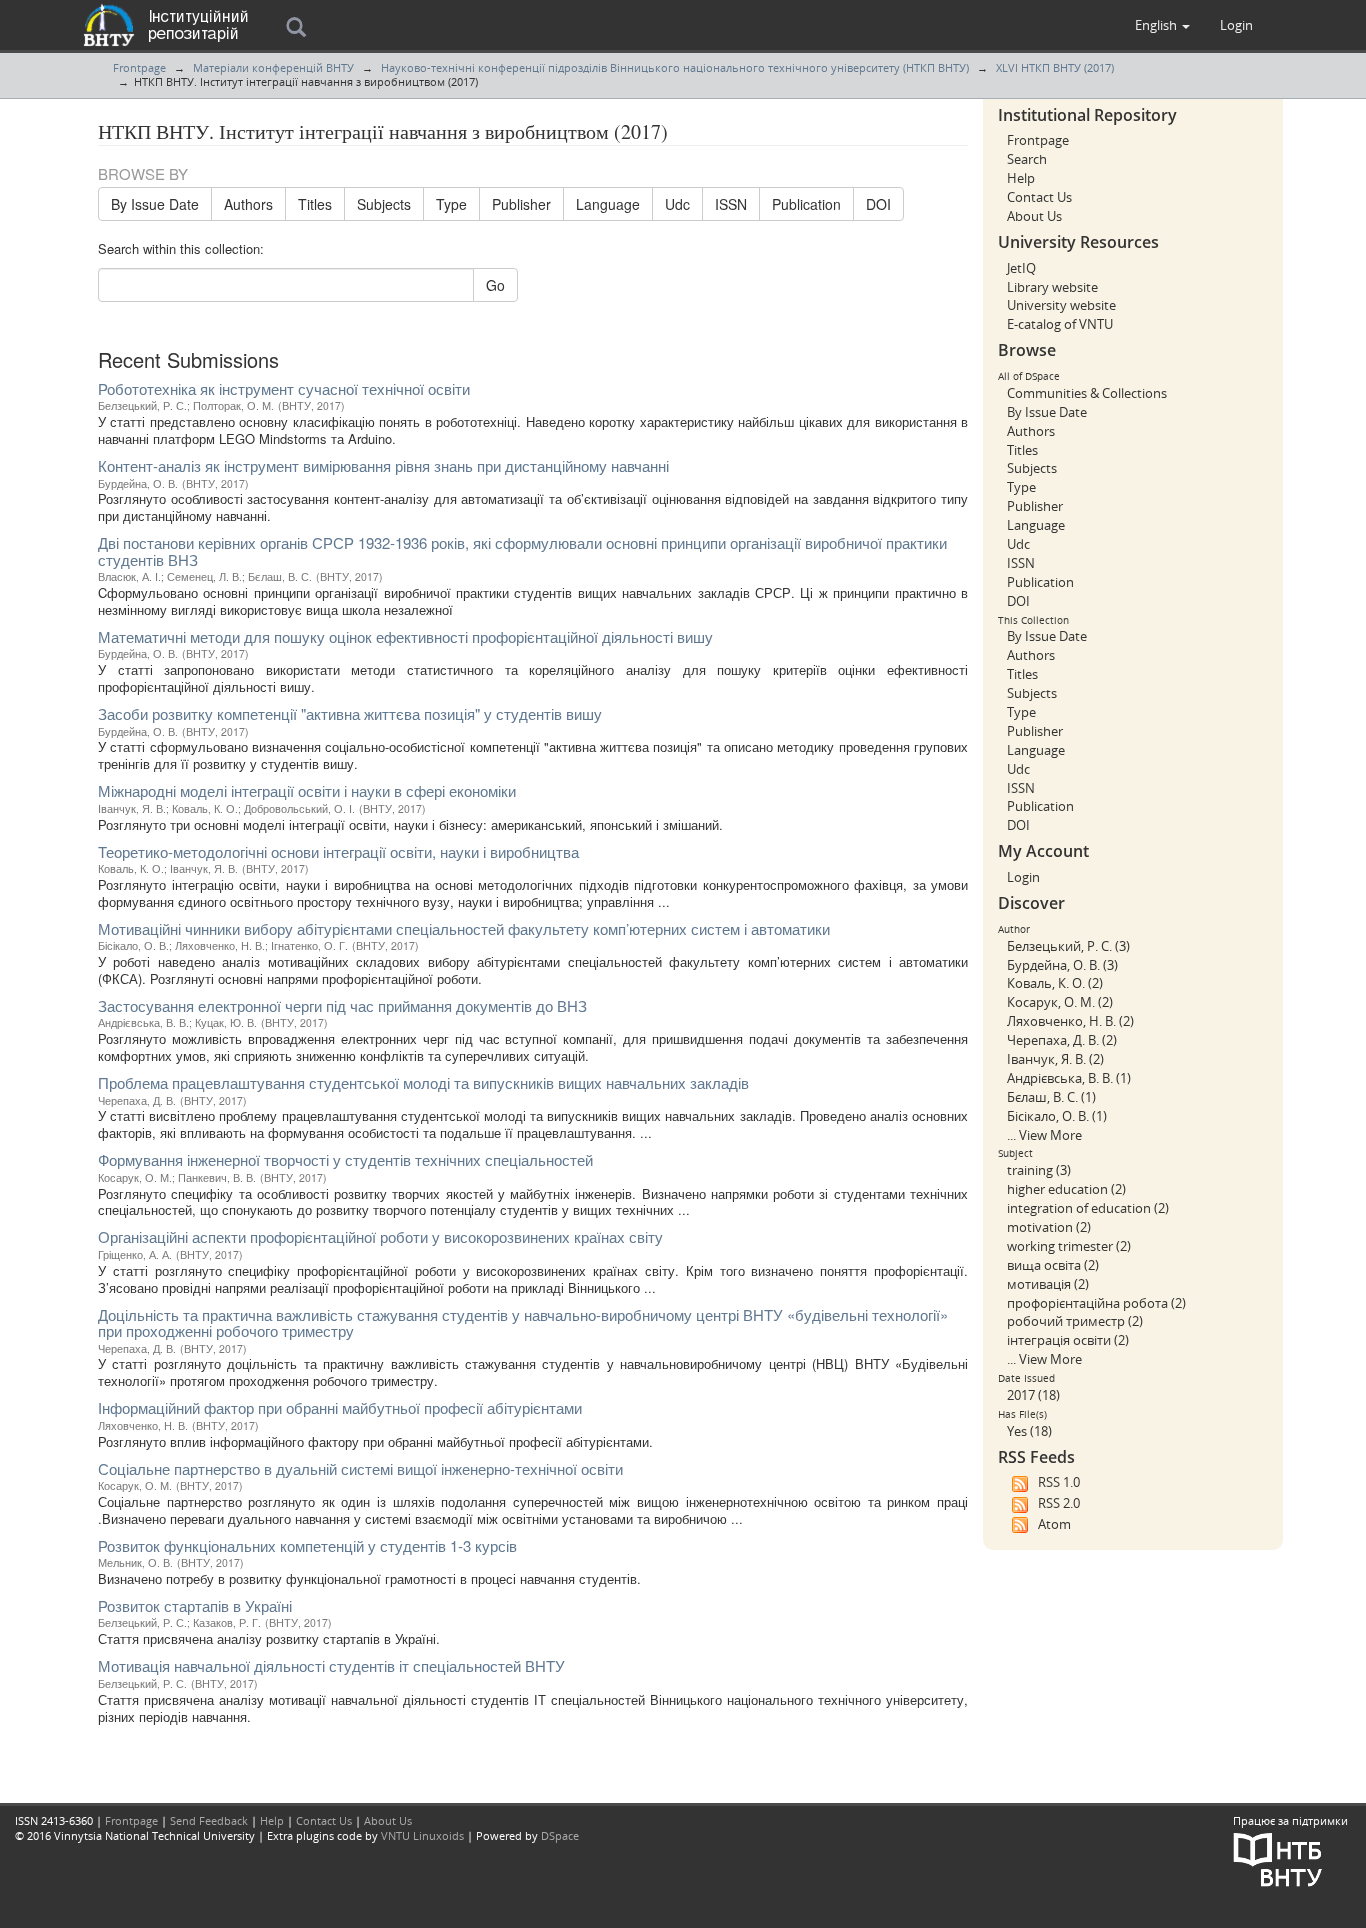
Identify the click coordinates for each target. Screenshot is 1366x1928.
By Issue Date (155, 204)
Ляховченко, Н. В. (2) (1070, 1021)
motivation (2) (1049, 1227)
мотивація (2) (1048, 1284)
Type (451, 204)
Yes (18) (1029, 1431)
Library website (1052, 287)
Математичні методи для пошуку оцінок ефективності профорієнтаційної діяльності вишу (405, 636)
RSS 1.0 (1059, 1482)
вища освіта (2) (1053, 1265)
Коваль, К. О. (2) (1055, 983)
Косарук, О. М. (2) (1060, 1002)
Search (1027, 159)
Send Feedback (209, 1820)
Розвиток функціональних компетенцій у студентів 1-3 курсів (307, 1545)
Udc (677, 204)
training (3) (1039, 1170)
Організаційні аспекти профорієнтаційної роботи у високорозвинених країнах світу (380, 1236)
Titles (315, 204)
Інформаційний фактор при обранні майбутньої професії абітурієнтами (340, 1407)
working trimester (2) (1069, 1246)
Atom (1054, 1524)
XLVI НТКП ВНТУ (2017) (1055, 67)
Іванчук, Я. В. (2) (1055, 1059)
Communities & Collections (1087, 393)
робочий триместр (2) (1075, 1321)
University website (1061, 305)
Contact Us (1039, 197)
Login (1023, 877)
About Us (1034, 216)
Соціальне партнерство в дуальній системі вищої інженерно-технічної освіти (360, 1468)
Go (495, 285)
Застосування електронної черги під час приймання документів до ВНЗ (342, 1005)
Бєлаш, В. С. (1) (1051, 1097)
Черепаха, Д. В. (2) (1062, 1040)
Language (608, 204)
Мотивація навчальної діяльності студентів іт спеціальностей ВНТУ (331, 1665)
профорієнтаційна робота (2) (1096, 1303)
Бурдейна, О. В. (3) (1062, 965)
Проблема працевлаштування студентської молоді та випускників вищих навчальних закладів (423, 1082)
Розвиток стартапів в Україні (195, 1605)
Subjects (384, 204)
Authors (248, 204)
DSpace (560, 1835)
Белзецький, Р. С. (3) (1068, 946)
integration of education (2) (1088, 1208)
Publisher (521, 204)
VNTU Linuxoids (422, 1835)
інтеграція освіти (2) (1068, 1340)
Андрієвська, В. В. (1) (1069, 1078)
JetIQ (1021, 268)
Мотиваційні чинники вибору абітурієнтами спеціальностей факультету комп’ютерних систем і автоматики (464, 928)
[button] (1162, 25)
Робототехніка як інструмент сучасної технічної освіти (284, 388)
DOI (878, 204)
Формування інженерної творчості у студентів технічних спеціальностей (345, 1159)
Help (1021, 178)
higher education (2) (1066, 1189)
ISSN (731, 204)
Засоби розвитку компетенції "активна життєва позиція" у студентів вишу (350, 713)
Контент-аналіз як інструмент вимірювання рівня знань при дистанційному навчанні (383, 465)
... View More (1044, 1135)
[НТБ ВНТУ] (1278, 1857)
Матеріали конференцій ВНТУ (273, 67)
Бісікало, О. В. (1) (1057, 1116)
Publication (806, 204)
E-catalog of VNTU (1060, 324)
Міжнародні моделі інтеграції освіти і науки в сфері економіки (307, 790)
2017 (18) (1033, 1395)
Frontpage (139, 67)
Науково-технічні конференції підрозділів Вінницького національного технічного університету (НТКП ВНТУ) (675, 67)
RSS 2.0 (1059, 1503)
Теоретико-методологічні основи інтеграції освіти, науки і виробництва (338, 851)
